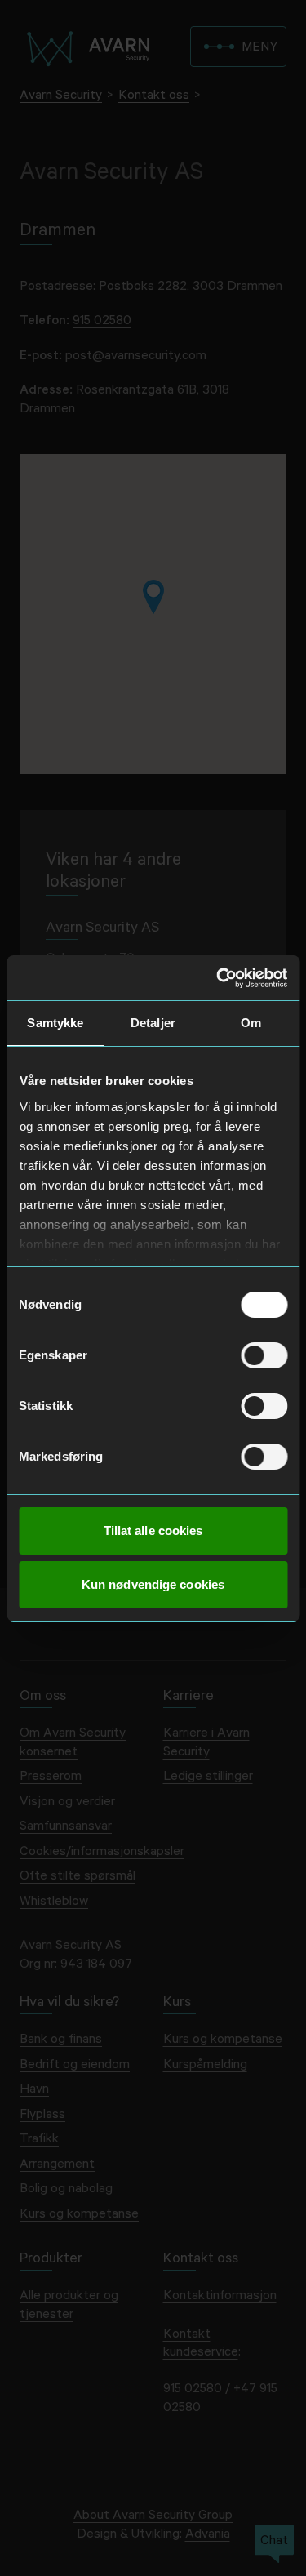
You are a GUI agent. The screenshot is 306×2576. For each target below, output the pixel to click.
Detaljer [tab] (153, 1023)
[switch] (264, 1355)
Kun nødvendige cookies (153, 1584)
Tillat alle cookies (153, 1530)
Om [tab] (251, 1023)
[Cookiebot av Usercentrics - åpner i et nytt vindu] (218, 978)
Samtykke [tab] (55, 1023)
